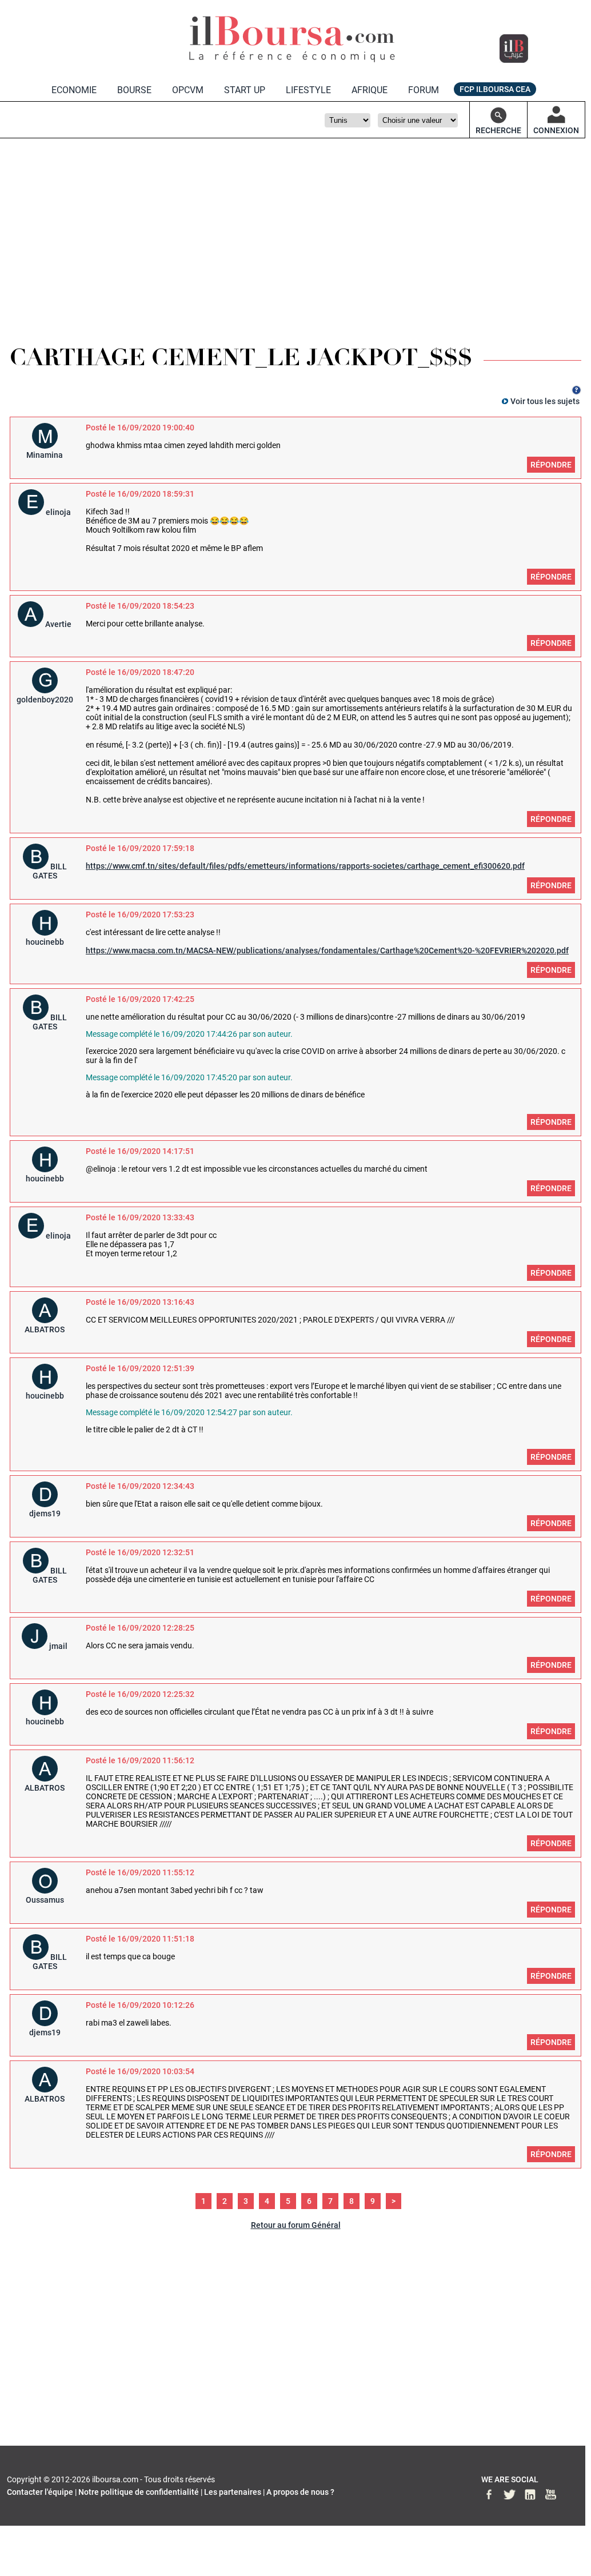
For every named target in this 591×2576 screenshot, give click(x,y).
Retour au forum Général (296, 2225)
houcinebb (45, 942)
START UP (245, 90)
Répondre (551, 465)
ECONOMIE (74, 90)
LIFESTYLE (308, 90)
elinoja (58, 512)
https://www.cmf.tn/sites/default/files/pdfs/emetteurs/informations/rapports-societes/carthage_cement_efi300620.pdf (305, 866)
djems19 (45, 1513)
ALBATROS (45, 1329)
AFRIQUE (370, 90)
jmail (58, 1646)
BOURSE (134, 90)
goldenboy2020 (45, 700)
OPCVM (188, 90)
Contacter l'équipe (40, 2492)
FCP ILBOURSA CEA (495, 89)
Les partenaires (233, 2492)
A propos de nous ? (300, 2492)
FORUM (424, 90)
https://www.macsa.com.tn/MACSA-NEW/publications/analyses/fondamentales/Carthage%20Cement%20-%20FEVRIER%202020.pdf (327, 950)
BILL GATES (50, 871)
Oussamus (45, 1900)
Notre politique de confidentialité (139, 2492)
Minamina (45, 455)
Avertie (58, 624)
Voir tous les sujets (545, 401)
